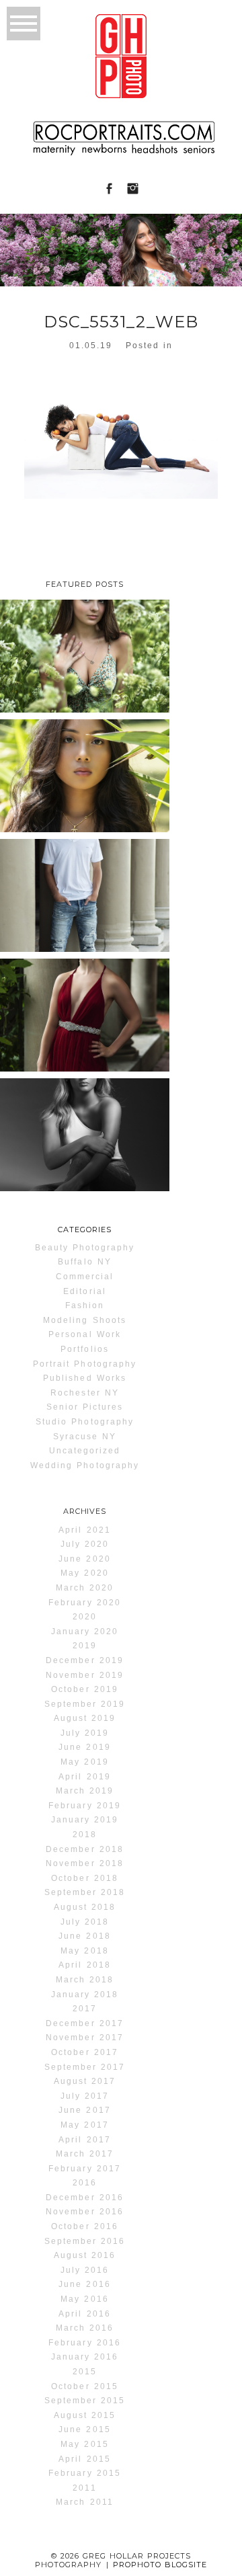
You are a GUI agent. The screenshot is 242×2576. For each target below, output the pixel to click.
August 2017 (85, 2081)
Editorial (84, 1291)
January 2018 (85, 1995)
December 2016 (84, 2198)
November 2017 (84, 2038)
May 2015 (84, 2444)
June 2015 (84, 2429)
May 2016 (84, 2299)
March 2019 (85, 1791)
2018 (85, 1835)
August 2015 (85, 2415)
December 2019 (84, 1660)
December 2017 (84, 2023)
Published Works (85, 1378)
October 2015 (84, 2386)
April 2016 (84, 2314)
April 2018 (84, 1965)
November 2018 (84, 1863)
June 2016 (84, 2284)
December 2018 (84, 1849)
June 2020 (84, 1559)
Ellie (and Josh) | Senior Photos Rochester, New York (84, 1027)
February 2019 (84, 1806)
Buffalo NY (84, 1262)
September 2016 (85, 2241)
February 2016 (84, 2343)
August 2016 (85, 2255)
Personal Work (84, 1334)
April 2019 (84, 1777)
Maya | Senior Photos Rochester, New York (84, 1136)
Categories (85, 1230)
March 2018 (85, 1980)
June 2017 (84, 2110)
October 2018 (84, 1878)
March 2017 (85, 2154)
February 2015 (84, 2473)
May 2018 (84, 1951)
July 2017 (85, 2096)
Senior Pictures (85, 1407)
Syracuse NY (85, 1437)
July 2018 (85, 1922)
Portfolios (84, 1349)
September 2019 (85, 1704)
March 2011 (84, 2502)
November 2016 (84, 2212)
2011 (84, 2488)
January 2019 (85, 1820)
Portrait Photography (85, 1364)
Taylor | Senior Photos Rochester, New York (84, 658)
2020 (85, 1617)
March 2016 (85, 2328)
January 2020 (85, 1632)
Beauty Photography (85, 1248)
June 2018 (84, 1936)
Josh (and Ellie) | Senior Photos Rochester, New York (84, 907)
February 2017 (84, 2169)
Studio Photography (85, 1422)
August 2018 (85, 1907)
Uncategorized (85, 1451)
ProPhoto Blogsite (160, 2565)
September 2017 (85, 2067)
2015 (85, 2372)
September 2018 (85, 1892)
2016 (85, 2183)
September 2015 (85, 2401)
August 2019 (85, 1718)
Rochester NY (84, 1393)
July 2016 (85, 2270)
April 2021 (84, 1530)
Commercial (85, 1277)
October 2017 (84, 2052)
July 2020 (85, 1544)
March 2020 (85, 1588)
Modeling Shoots (85, 1320)
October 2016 (84, 2226)
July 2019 (85, 1733)
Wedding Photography (85, 1465)
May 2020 (84, 1573)
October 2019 (84, 1689)
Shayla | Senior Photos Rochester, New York (84, 777)
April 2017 (84, 2140)
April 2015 (84, 2459)
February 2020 (84, 1603)
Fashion (85, 1305)
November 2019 (84, 1675)
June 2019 (84, 1747)
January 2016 (85, 2357)
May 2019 (84, 1762)
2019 (85, 1646)
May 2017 (84, 2125)
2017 (85, 2009)
